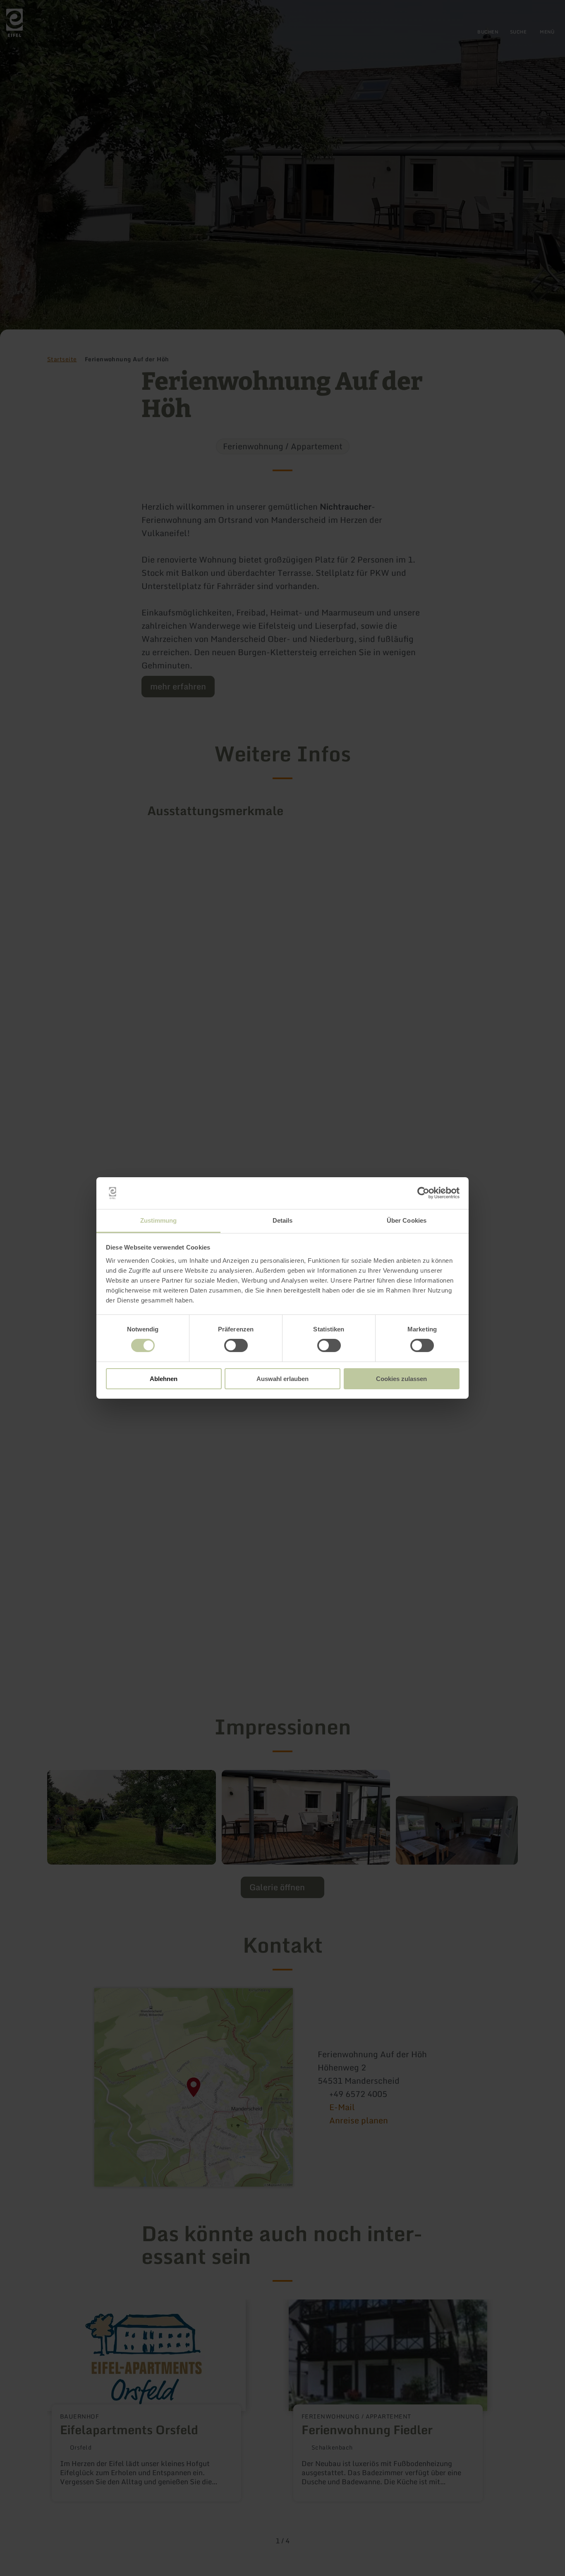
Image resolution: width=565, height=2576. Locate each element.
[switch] (236, 1345)
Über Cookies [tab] (407, 1220)
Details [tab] (283, 1220)
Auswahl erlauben (282, 1379)
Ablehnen (164, 1379)
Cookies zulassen (401, 1379)
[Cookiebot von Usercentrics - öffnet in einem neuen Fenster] (423, 1193)
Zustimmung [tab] (159, 1220)
